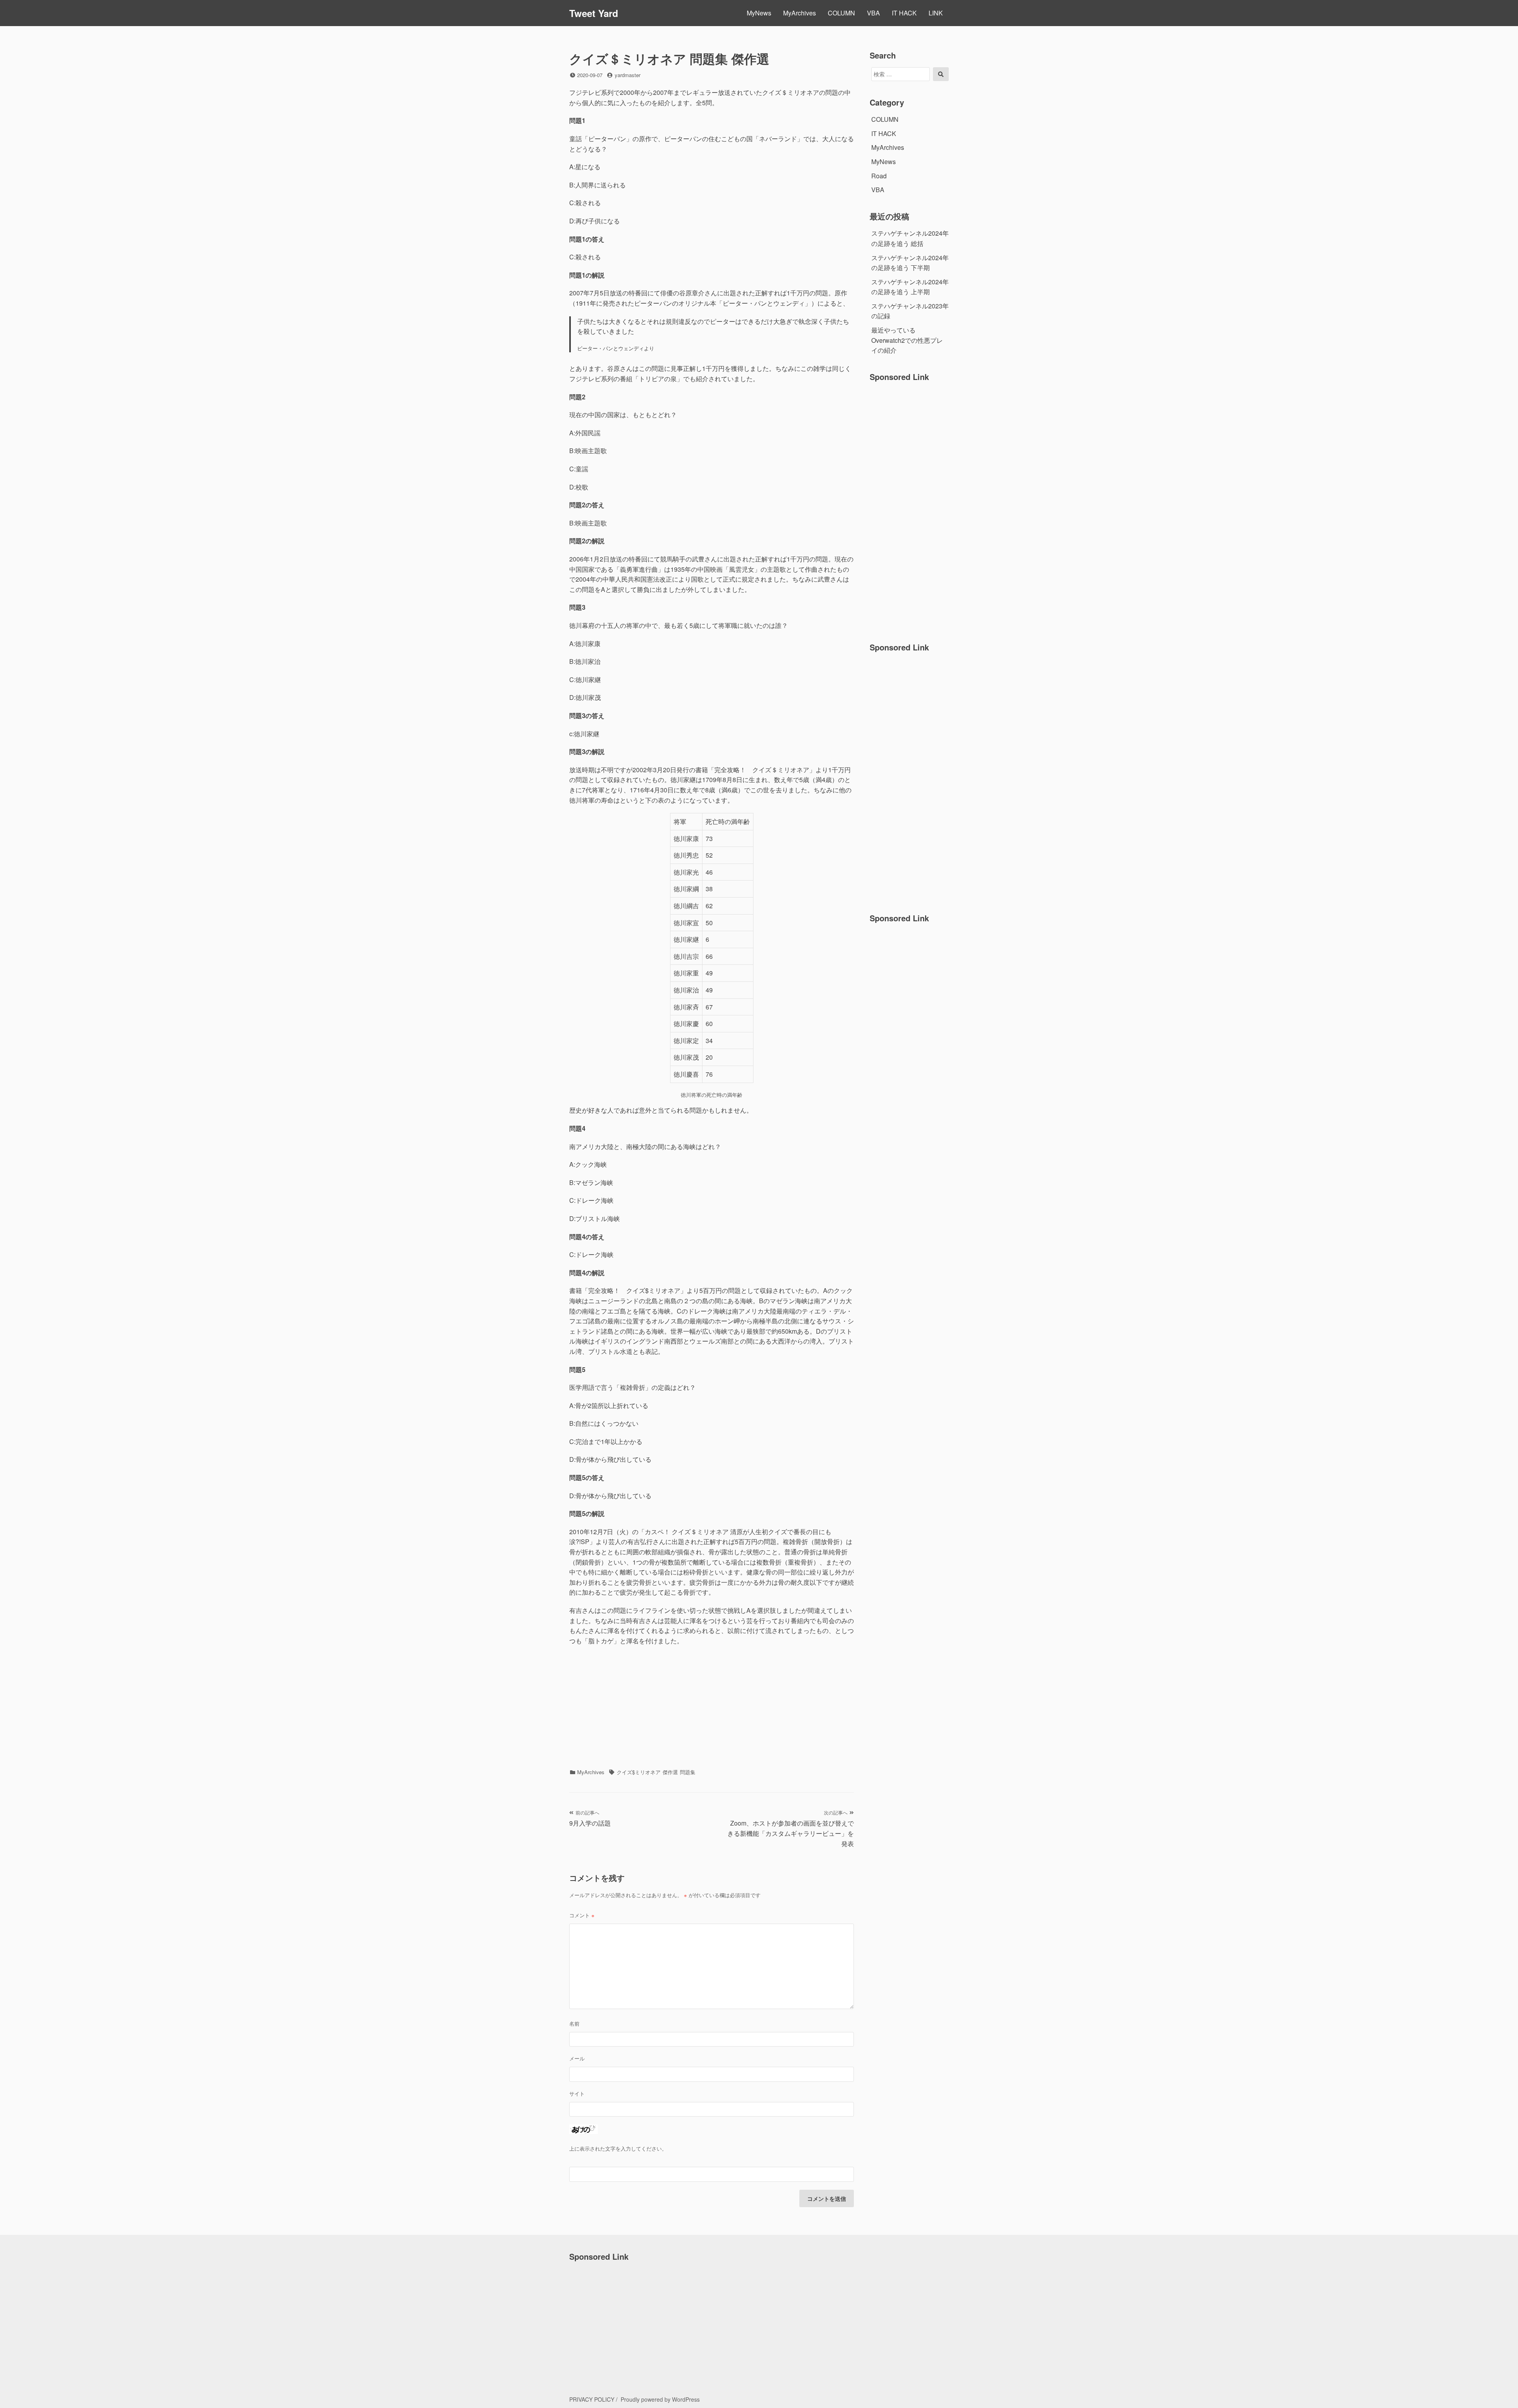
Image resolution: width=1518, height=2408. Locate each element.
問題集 (688, 1772)
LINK (936, 13)
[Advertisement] (712, 1709)
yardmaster (628, 75)
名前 (574, 2023)
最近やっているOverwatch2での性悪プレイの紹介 (907, 340)
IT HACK (904, 13)
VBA (873, 13)
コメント (582, 1915)
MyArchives (800, 13)
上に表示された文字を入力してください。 (618, 2148)
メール (577, 2058)
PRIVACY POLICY (592, 2399)
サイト (577, 2093)
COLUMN (841, 13)
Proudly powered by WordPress (660, 2399)
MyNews (759, 13)
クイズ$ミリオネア (639, 1772)
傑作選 (670, 1772)
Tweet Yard (594, 13)
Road (879, 176)
